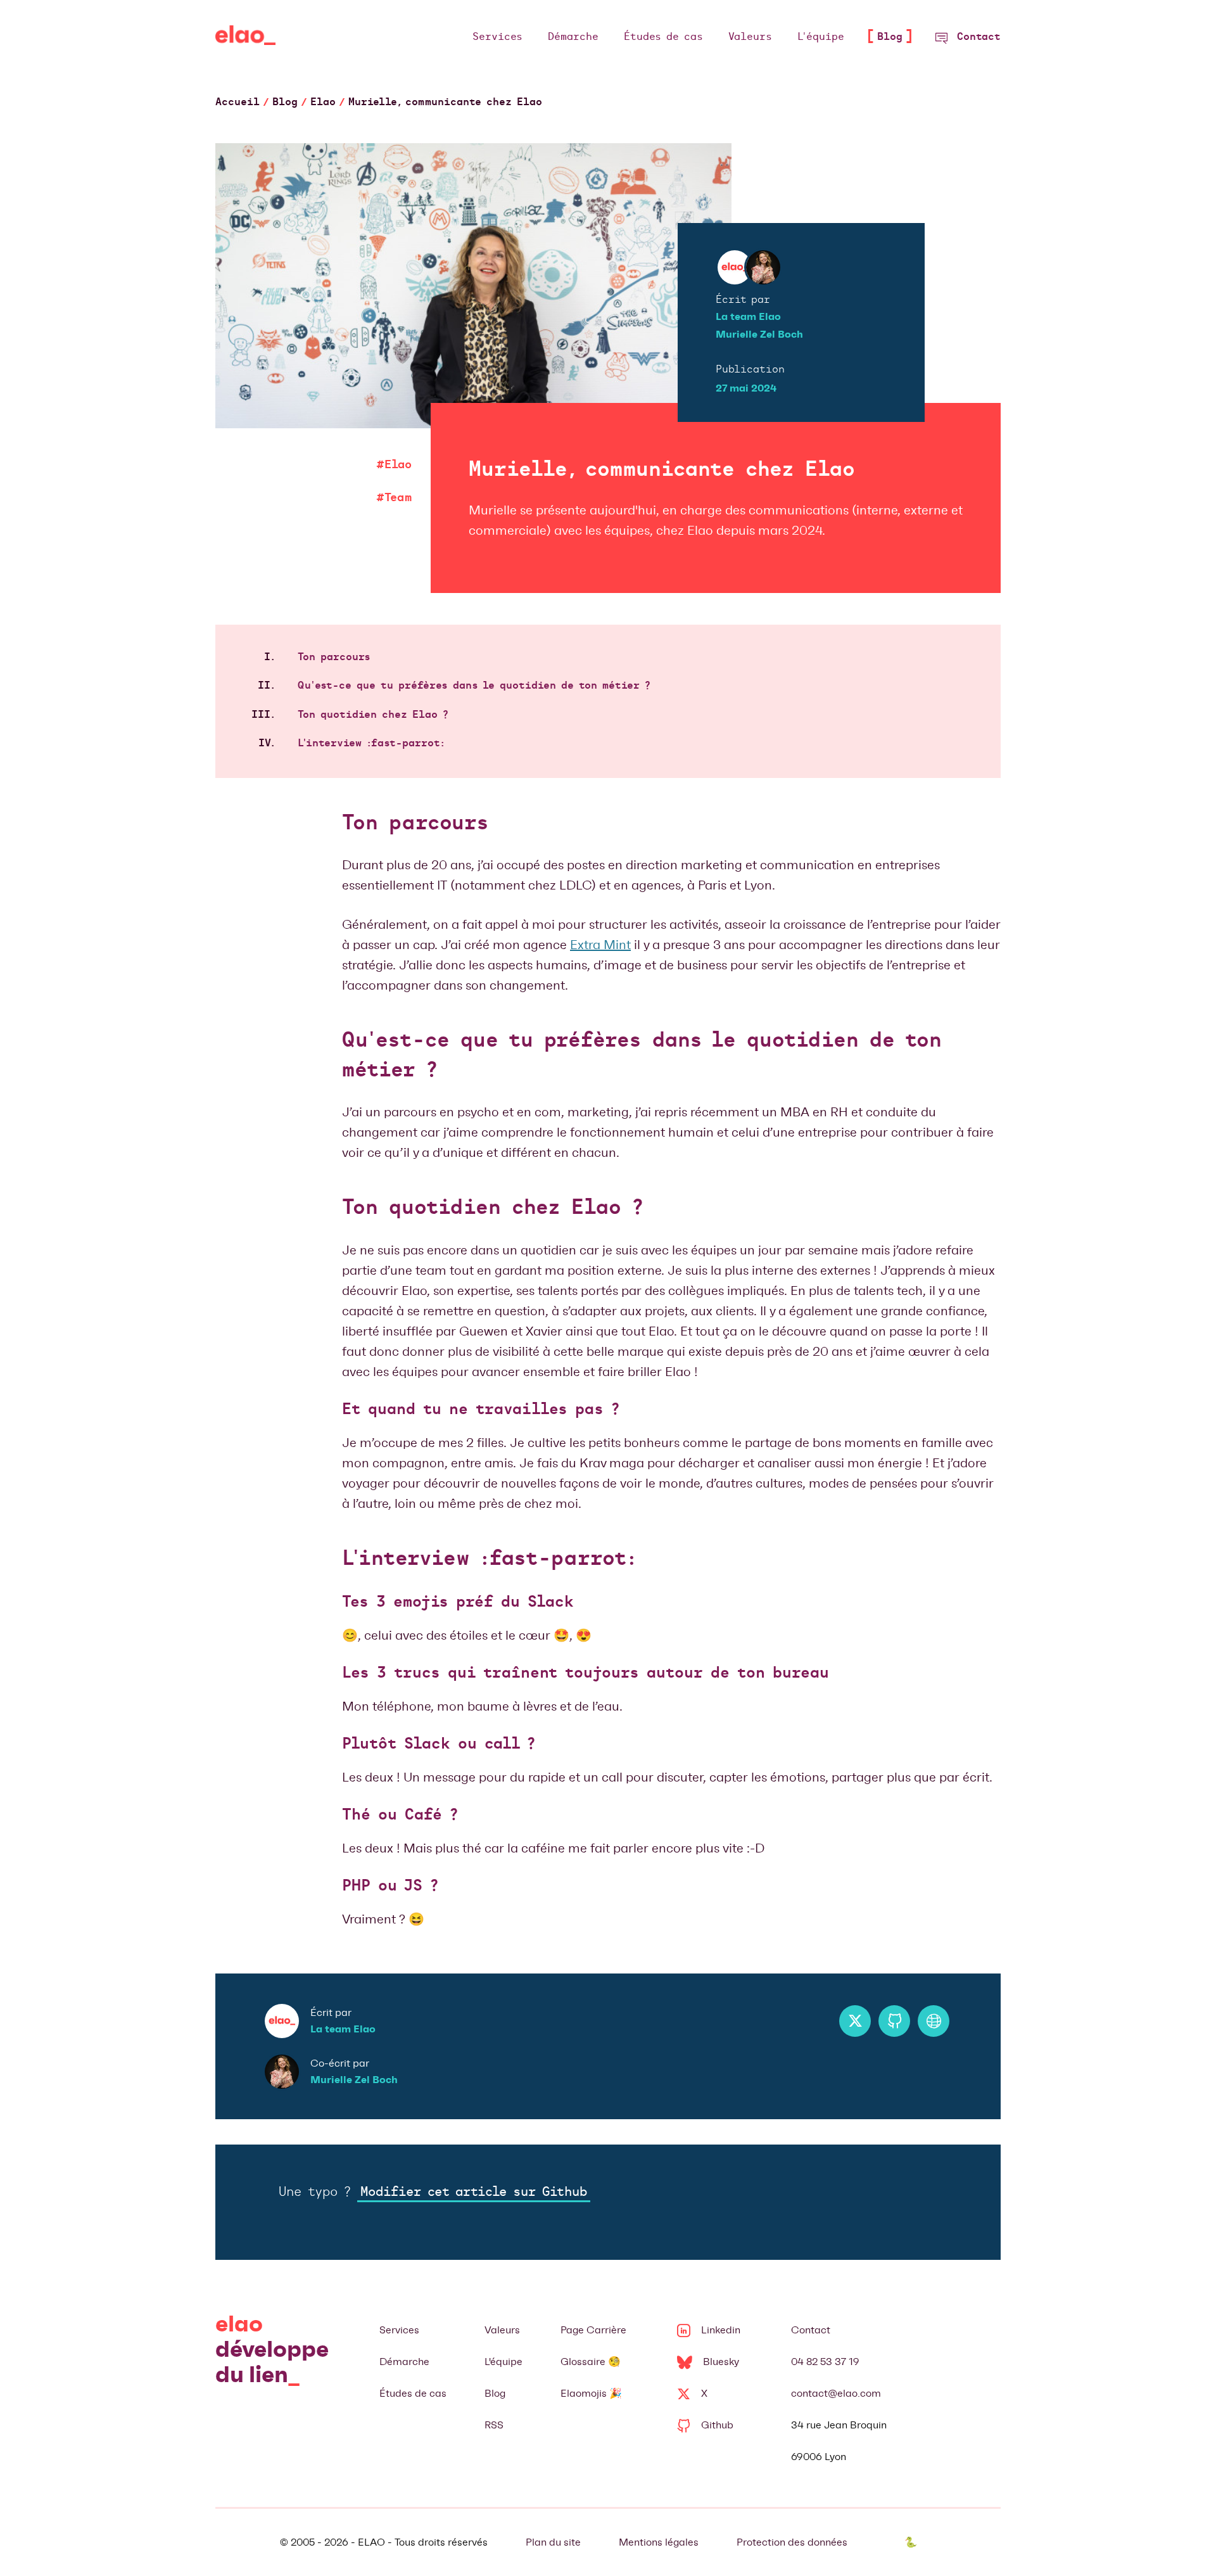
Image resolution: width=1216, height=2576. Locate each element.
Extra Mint (600, 945)
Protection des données (792, 2542)
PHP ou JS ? (390, 1887)
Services (399, 2330)
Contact (811, 2330)
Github (717, 2425)
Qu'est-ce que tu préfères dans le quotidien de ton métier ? (474, 686)
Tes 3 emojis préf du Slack (458, 1603)
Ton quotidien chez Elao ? (373, 715)
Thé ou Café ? (400, 1816)
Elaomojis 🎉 (591, 2393)
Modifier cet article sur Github (474, 2193)
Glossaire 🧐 (591, 2362)
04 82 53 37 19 (825, 2362)
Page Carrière (593, 2330)
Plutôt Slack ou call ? (439, 1745)
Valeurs (502, 2330)
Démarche (404, 2362)
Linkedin (721, 2330)
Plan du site (553, 2542)
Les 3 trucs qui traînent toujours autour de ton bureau (586, 1674)
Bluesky (721, 2362)
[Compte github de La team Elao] (894, 2021)
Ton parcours (334, 658)
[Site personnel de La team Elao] (934, 2021)
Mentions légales (659, 2542)
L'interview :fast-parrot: (371, 744)
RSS (494, 2425)
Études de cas (413, 2393)
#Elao (394, 465)
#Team (394, 498)
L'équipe (503, 2362)
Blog (495, 2393)
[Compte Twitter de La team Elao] (855, 2021)
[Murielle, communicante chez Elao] (245, 38)
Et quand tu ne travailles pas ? (481, 1410)
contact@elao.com (836, 2393)
